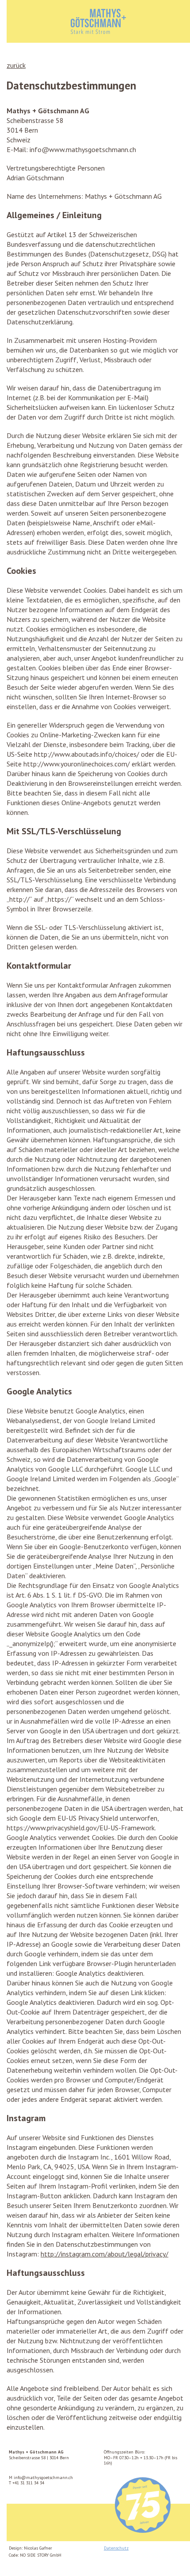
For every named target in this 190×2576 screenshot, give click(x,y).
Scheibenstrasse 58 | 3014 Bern (39, 2455)
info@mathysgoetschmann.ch (43, 2477)
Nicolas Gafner (38, 2548)
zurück (16, 65)
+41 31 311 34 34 (28, 2483)
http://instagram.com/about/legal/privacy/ (104, 2254)
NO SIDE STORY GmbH (41, 2555)
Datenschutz (116, 2548)
